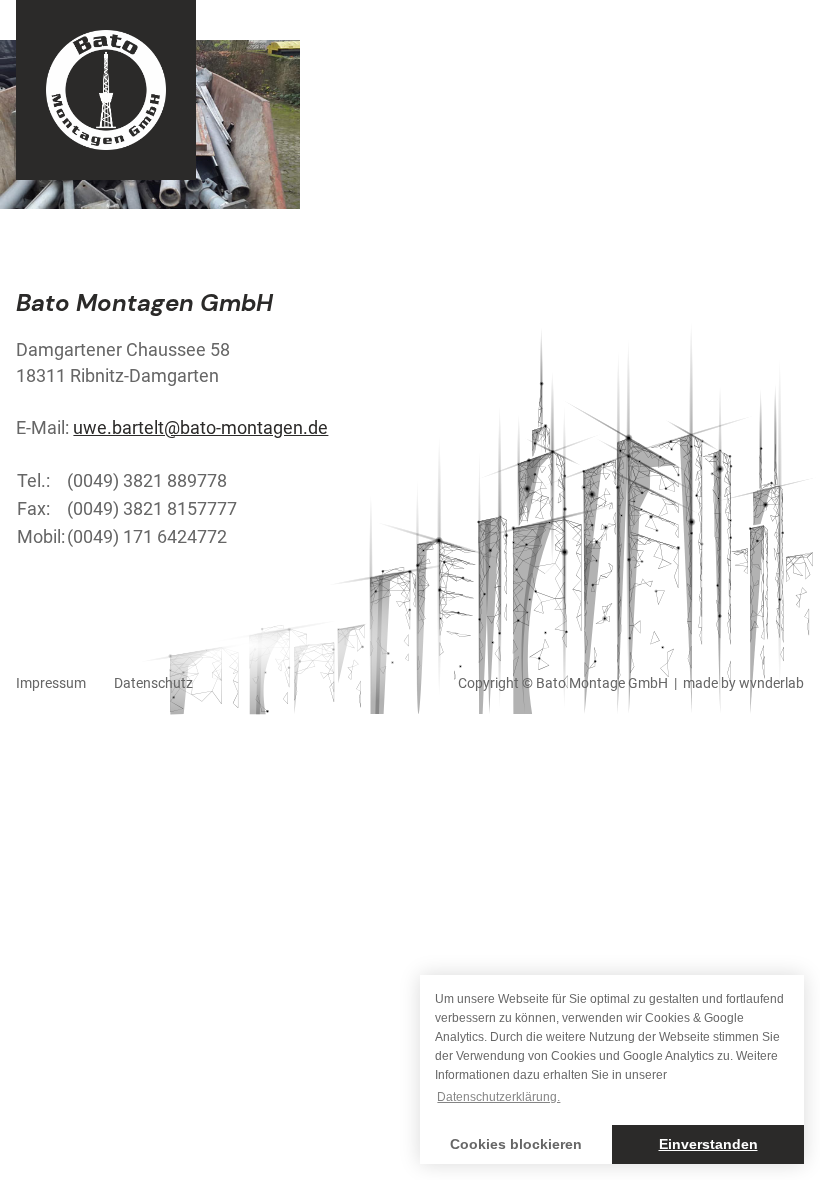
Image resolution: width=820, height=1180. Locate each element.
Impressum (51, 683)
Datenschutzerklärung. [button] (498, 1097)
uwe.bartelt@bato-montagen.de (200, 427)
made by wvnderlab (743, 683)
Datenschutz (153, 683)
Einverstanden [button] (708, 1144)
